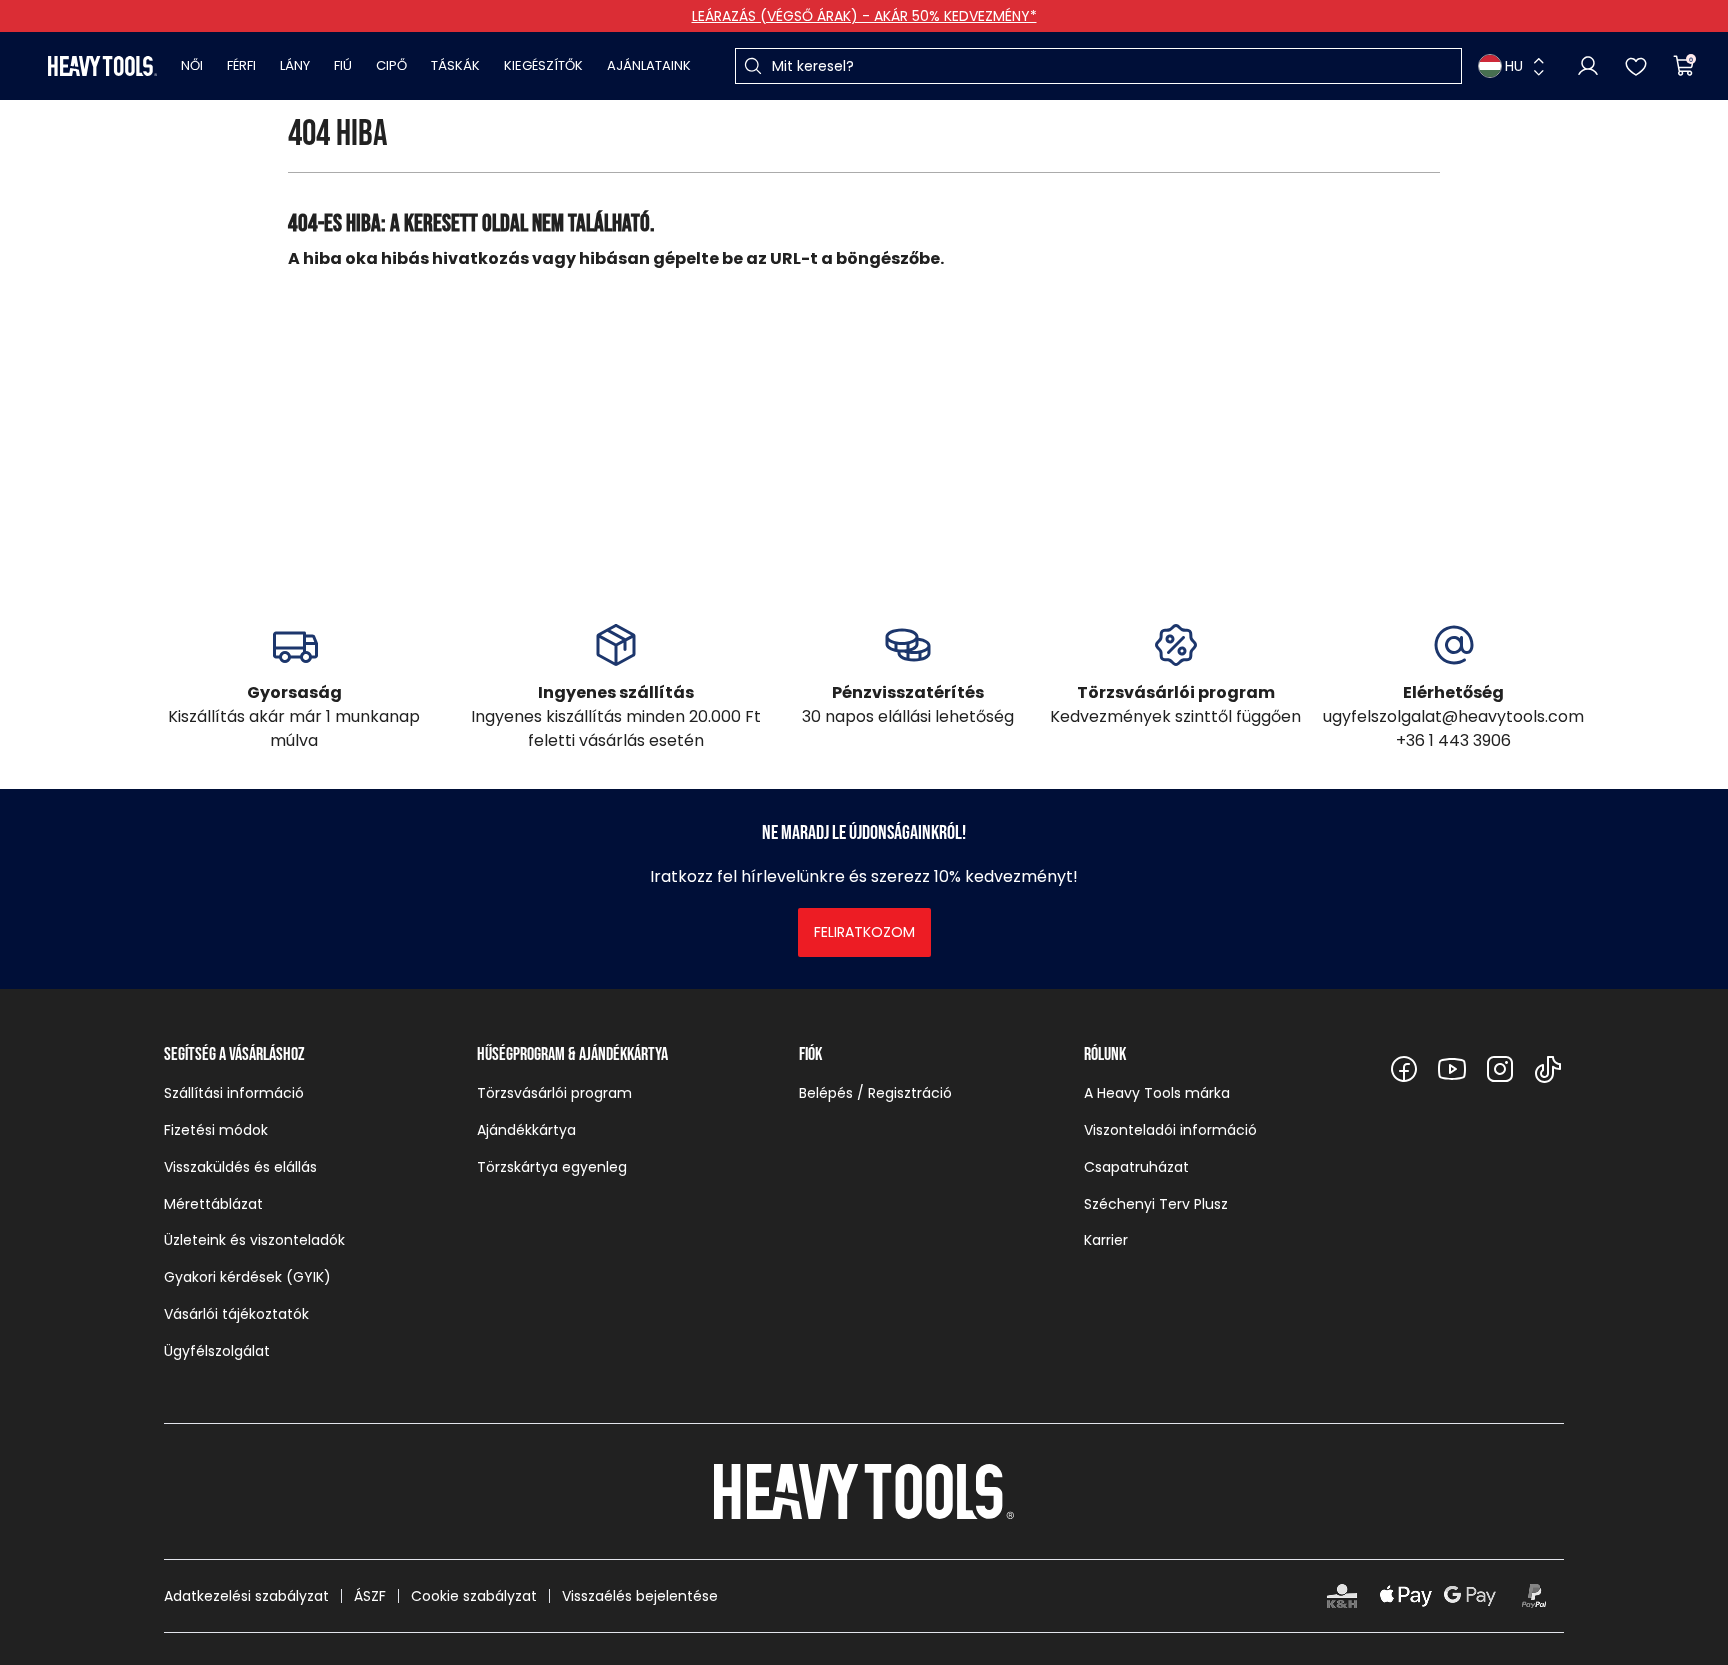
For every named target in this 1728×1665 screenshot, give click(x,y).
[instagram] (1500, 1069)
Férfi (241, 65)
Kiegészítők (543, 65)
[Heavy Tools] (102, 66)
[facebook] (1404, 1069)
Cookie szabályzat (474, 1596)
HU (1514, 66)
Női (192, 65)
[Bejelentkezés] (1588, 66)
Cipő (391, 65)
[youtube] (1452, 1069)
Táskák (455, 65)
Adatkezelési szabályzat (246, 1596)
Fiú (343, 65)
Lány (295, 65)
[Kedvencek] (1636, 66)
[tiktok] (1548, 1069)
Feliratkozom (864, 932)
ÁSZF (370, 1596)
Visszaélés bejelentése (640, 1596)
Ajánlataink (649, 65)
